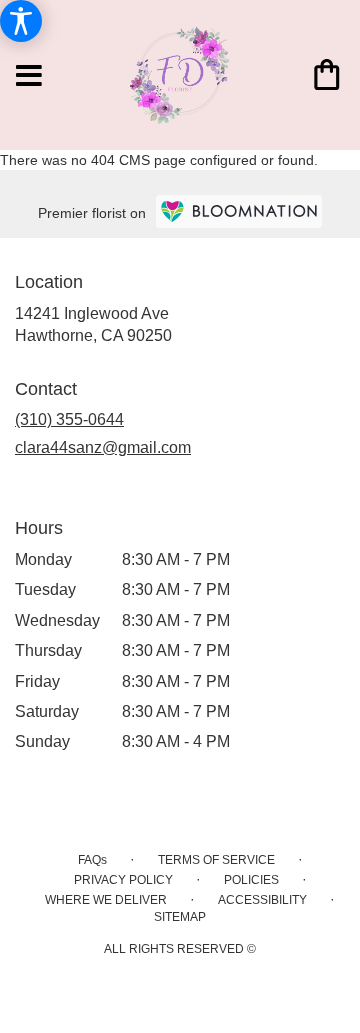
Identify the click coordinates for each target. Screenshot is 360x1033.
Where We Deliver (106, 900)
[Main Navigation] (29, 77)
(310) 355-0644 (69, 419)
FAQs (92, 860)
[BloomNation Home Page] (239, 211)
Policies (251, 880)
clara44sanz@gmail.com (103, 447)
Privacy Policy (123, 880)
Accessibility (262, 900)
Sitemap (180, 917)
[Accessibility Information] (21, 21)
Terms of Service (216, 860)
